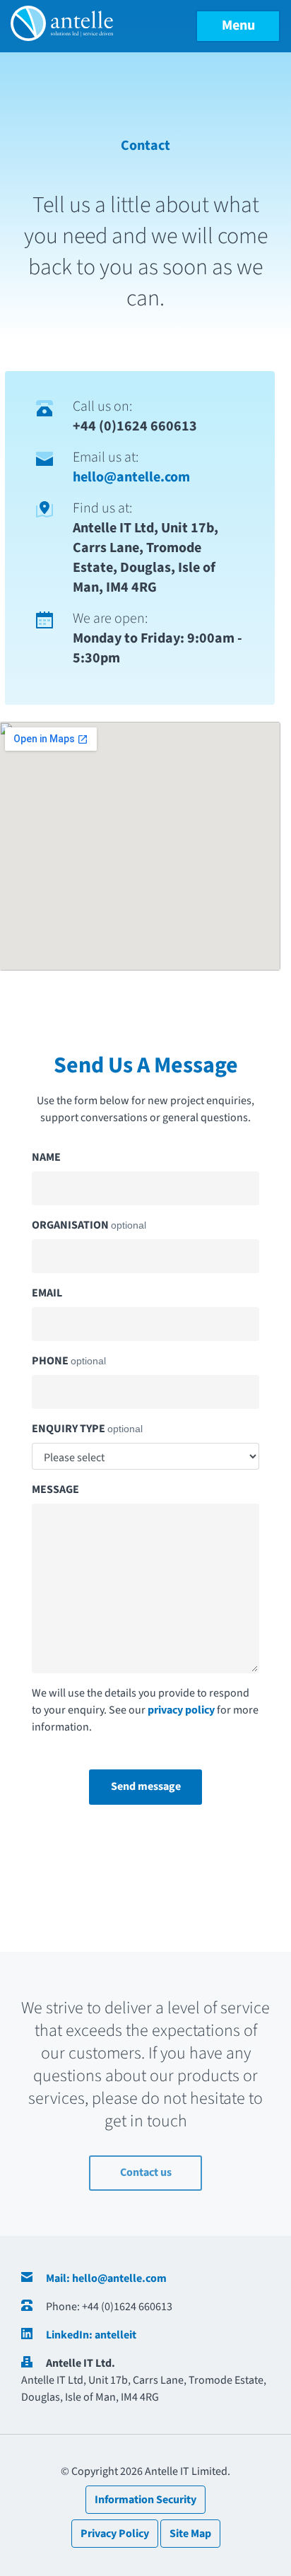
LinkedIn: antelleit (91, 2335)
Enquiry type (87, 1429)
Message (55, 1489)
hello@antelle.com (131, 477)
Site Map (190, 2534)
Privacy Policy (115, 2534)
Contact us (146, 2172)
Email (47, 1293)
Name (46, 1157)
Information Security (145, 2500)
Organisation (89, 1225)
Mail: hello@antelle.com (106, 2278)
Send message (146, 1786)
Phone (69, 1361)
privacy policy (181, 1710)
